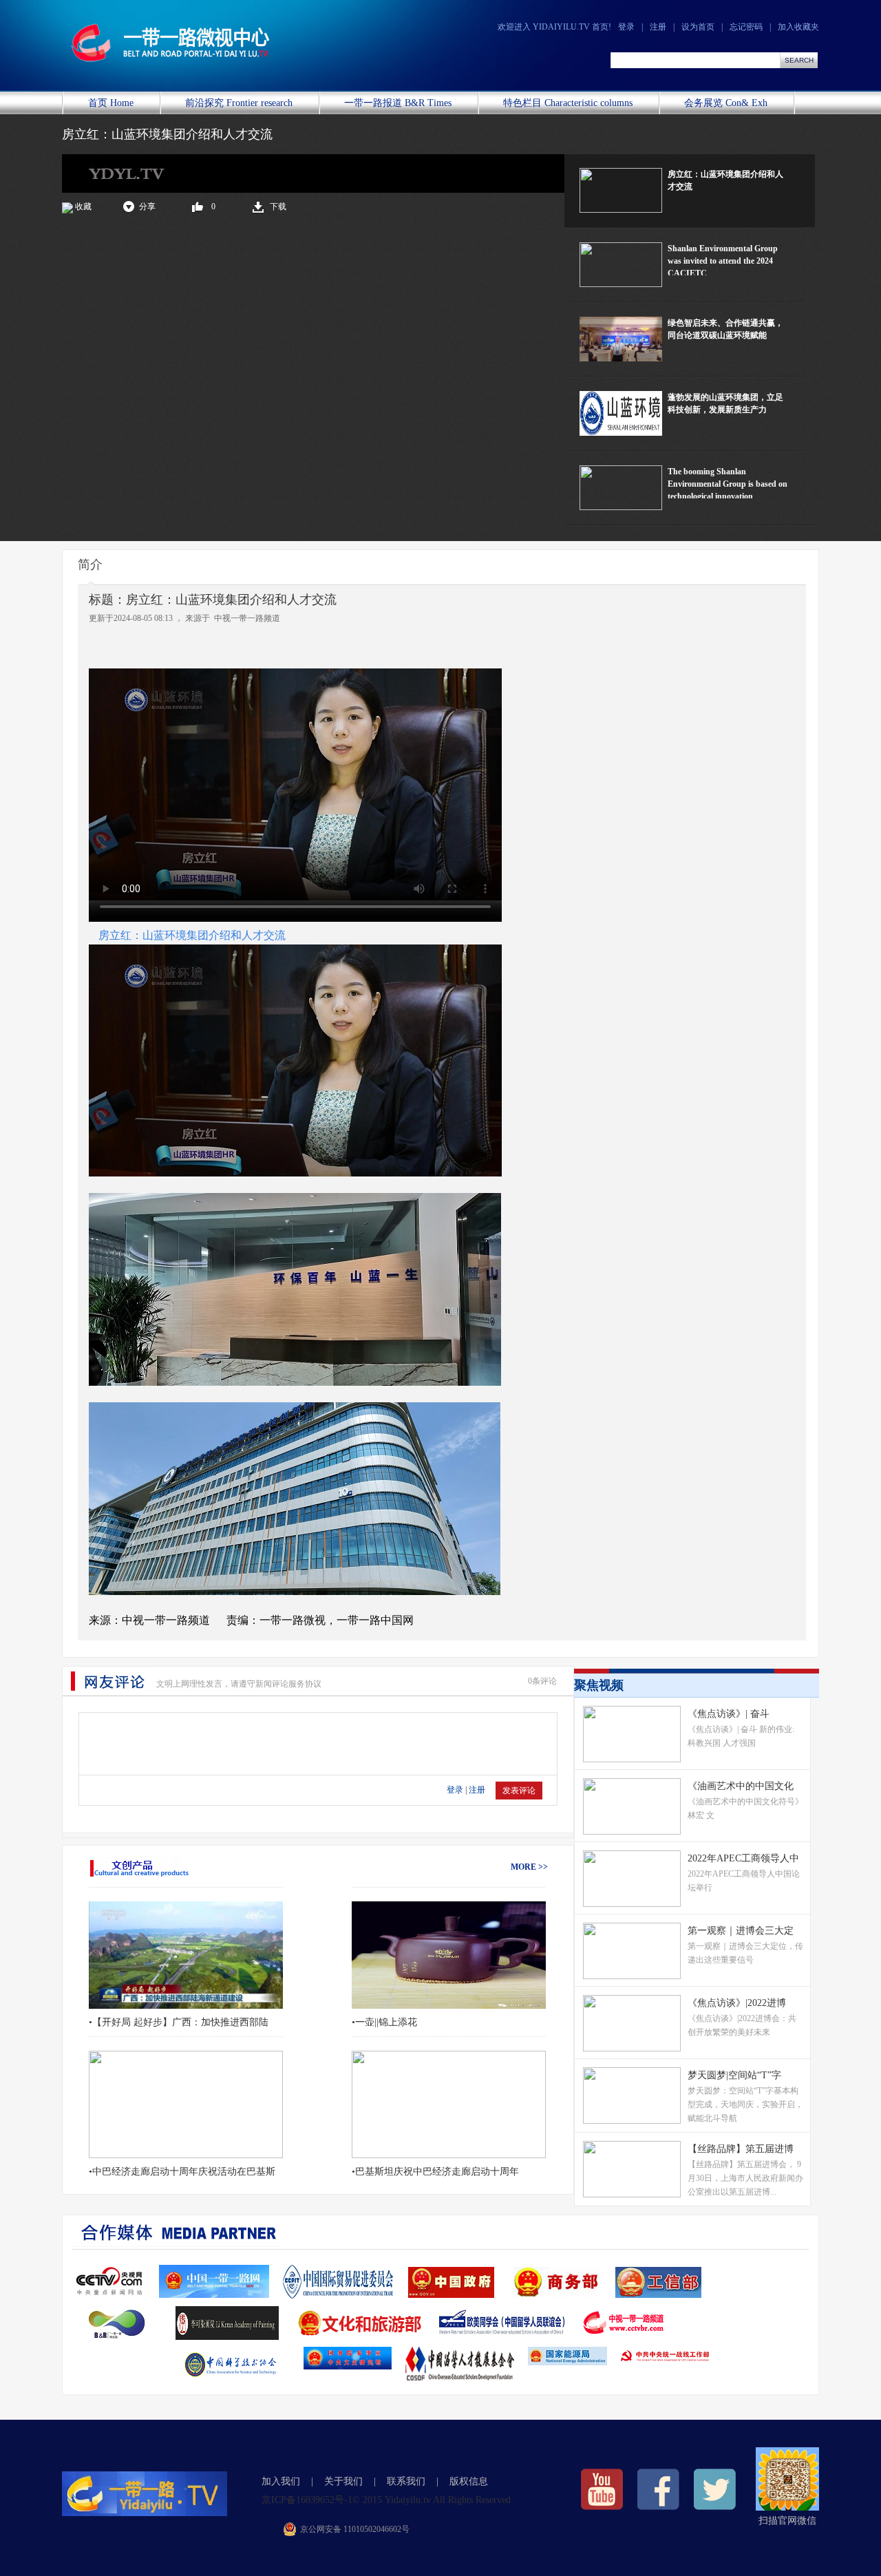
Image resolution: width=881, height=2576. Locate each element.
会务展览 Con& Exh (726, 103)
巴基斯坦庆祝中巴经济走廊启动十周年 (437, 2172)
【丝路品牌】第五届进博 (741, 2149)
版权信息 (469, 2481)
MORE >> (529, 1867)
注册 (658, 27)
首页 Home (111, 103)
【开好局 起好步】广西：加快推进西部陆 (180, 2022)
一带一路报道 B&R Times (398, 103)
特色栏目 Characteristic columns (568, 103)
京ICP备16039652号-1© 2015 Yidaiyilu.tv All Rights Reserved (386, 2500)
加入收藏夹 (798, 27)
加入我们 (281, 2481)
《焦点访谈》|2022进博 (737, 2003)
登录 (626, 27)
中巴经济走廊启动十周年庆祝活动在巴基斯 (184, 2172)
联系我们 (406, 2481)
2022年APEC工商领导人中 (743, 1858)
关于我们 (343, 2481)
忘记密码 (746, 27)
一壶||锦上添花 (386, 2022)
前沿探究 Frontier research (239, 103)
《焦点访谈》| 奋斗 (729, 1714)
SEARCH (799, 60)
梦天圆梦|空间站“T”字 (734, 2075)
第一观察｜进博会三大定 (741, 1931)
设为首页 (698, 27)
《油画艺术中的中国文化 (741, 1786)
